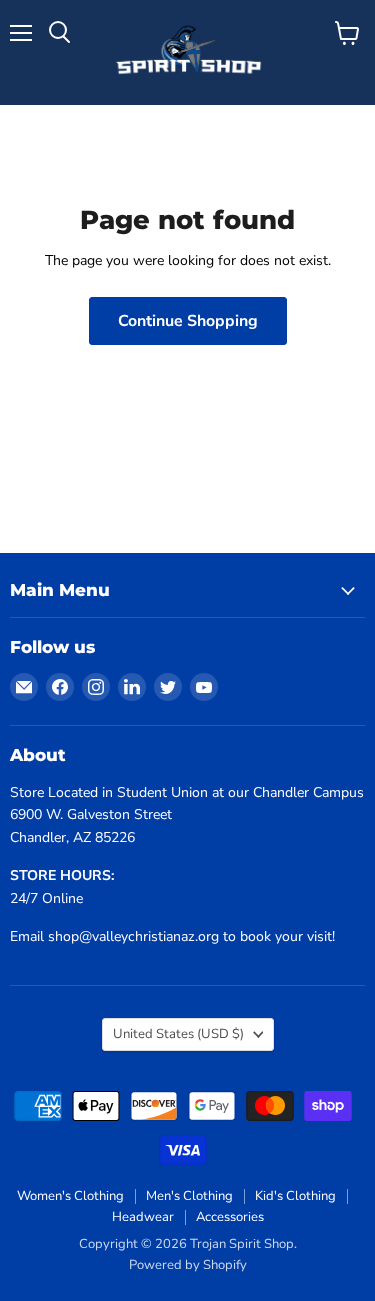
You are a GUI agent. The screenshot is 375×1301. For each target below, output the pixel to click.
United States (178, 1034)
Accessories (230, 1217)
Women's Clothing (70, 1196)
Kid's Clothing (295, 1196)
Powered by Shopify (188, 1265)
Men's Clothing (189, 1196)
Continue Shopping (188, 321)
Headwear (143, 1217)
